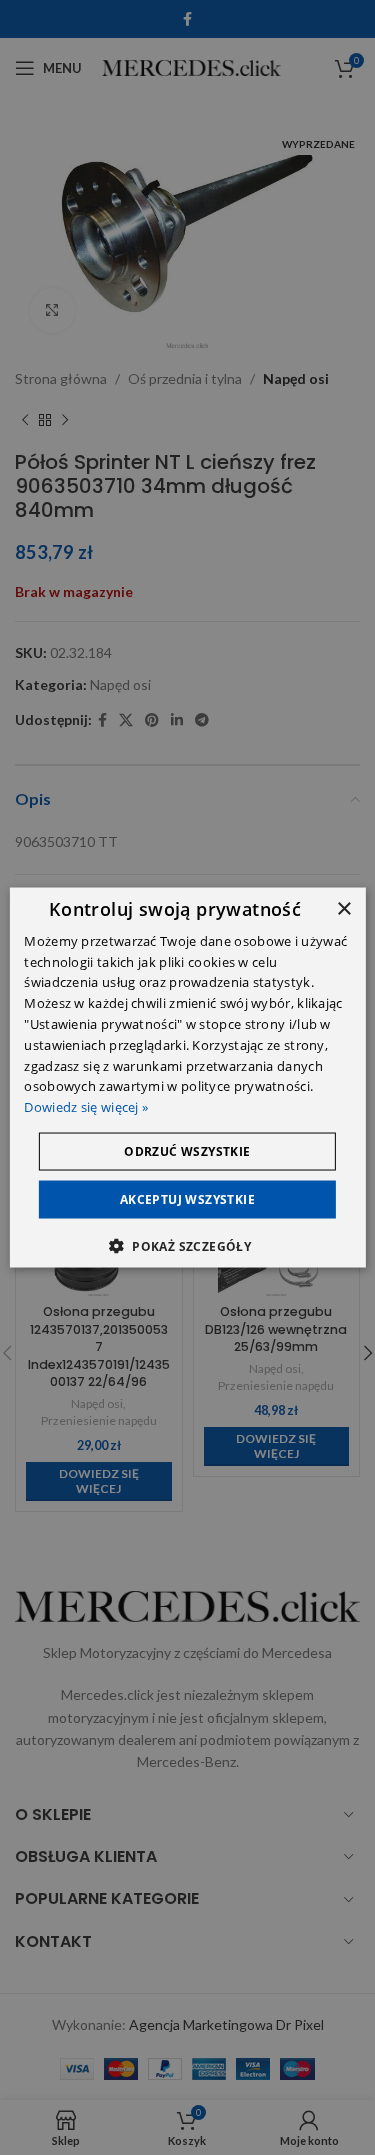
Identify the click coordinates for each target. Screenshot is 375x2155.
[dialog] (187, 1077)
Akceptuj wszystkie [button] (187, 1199)
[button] (187, 1246)
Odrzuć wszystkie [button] (187, 1151)
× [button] (343, 908)
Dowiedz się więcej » (86, 1107)
